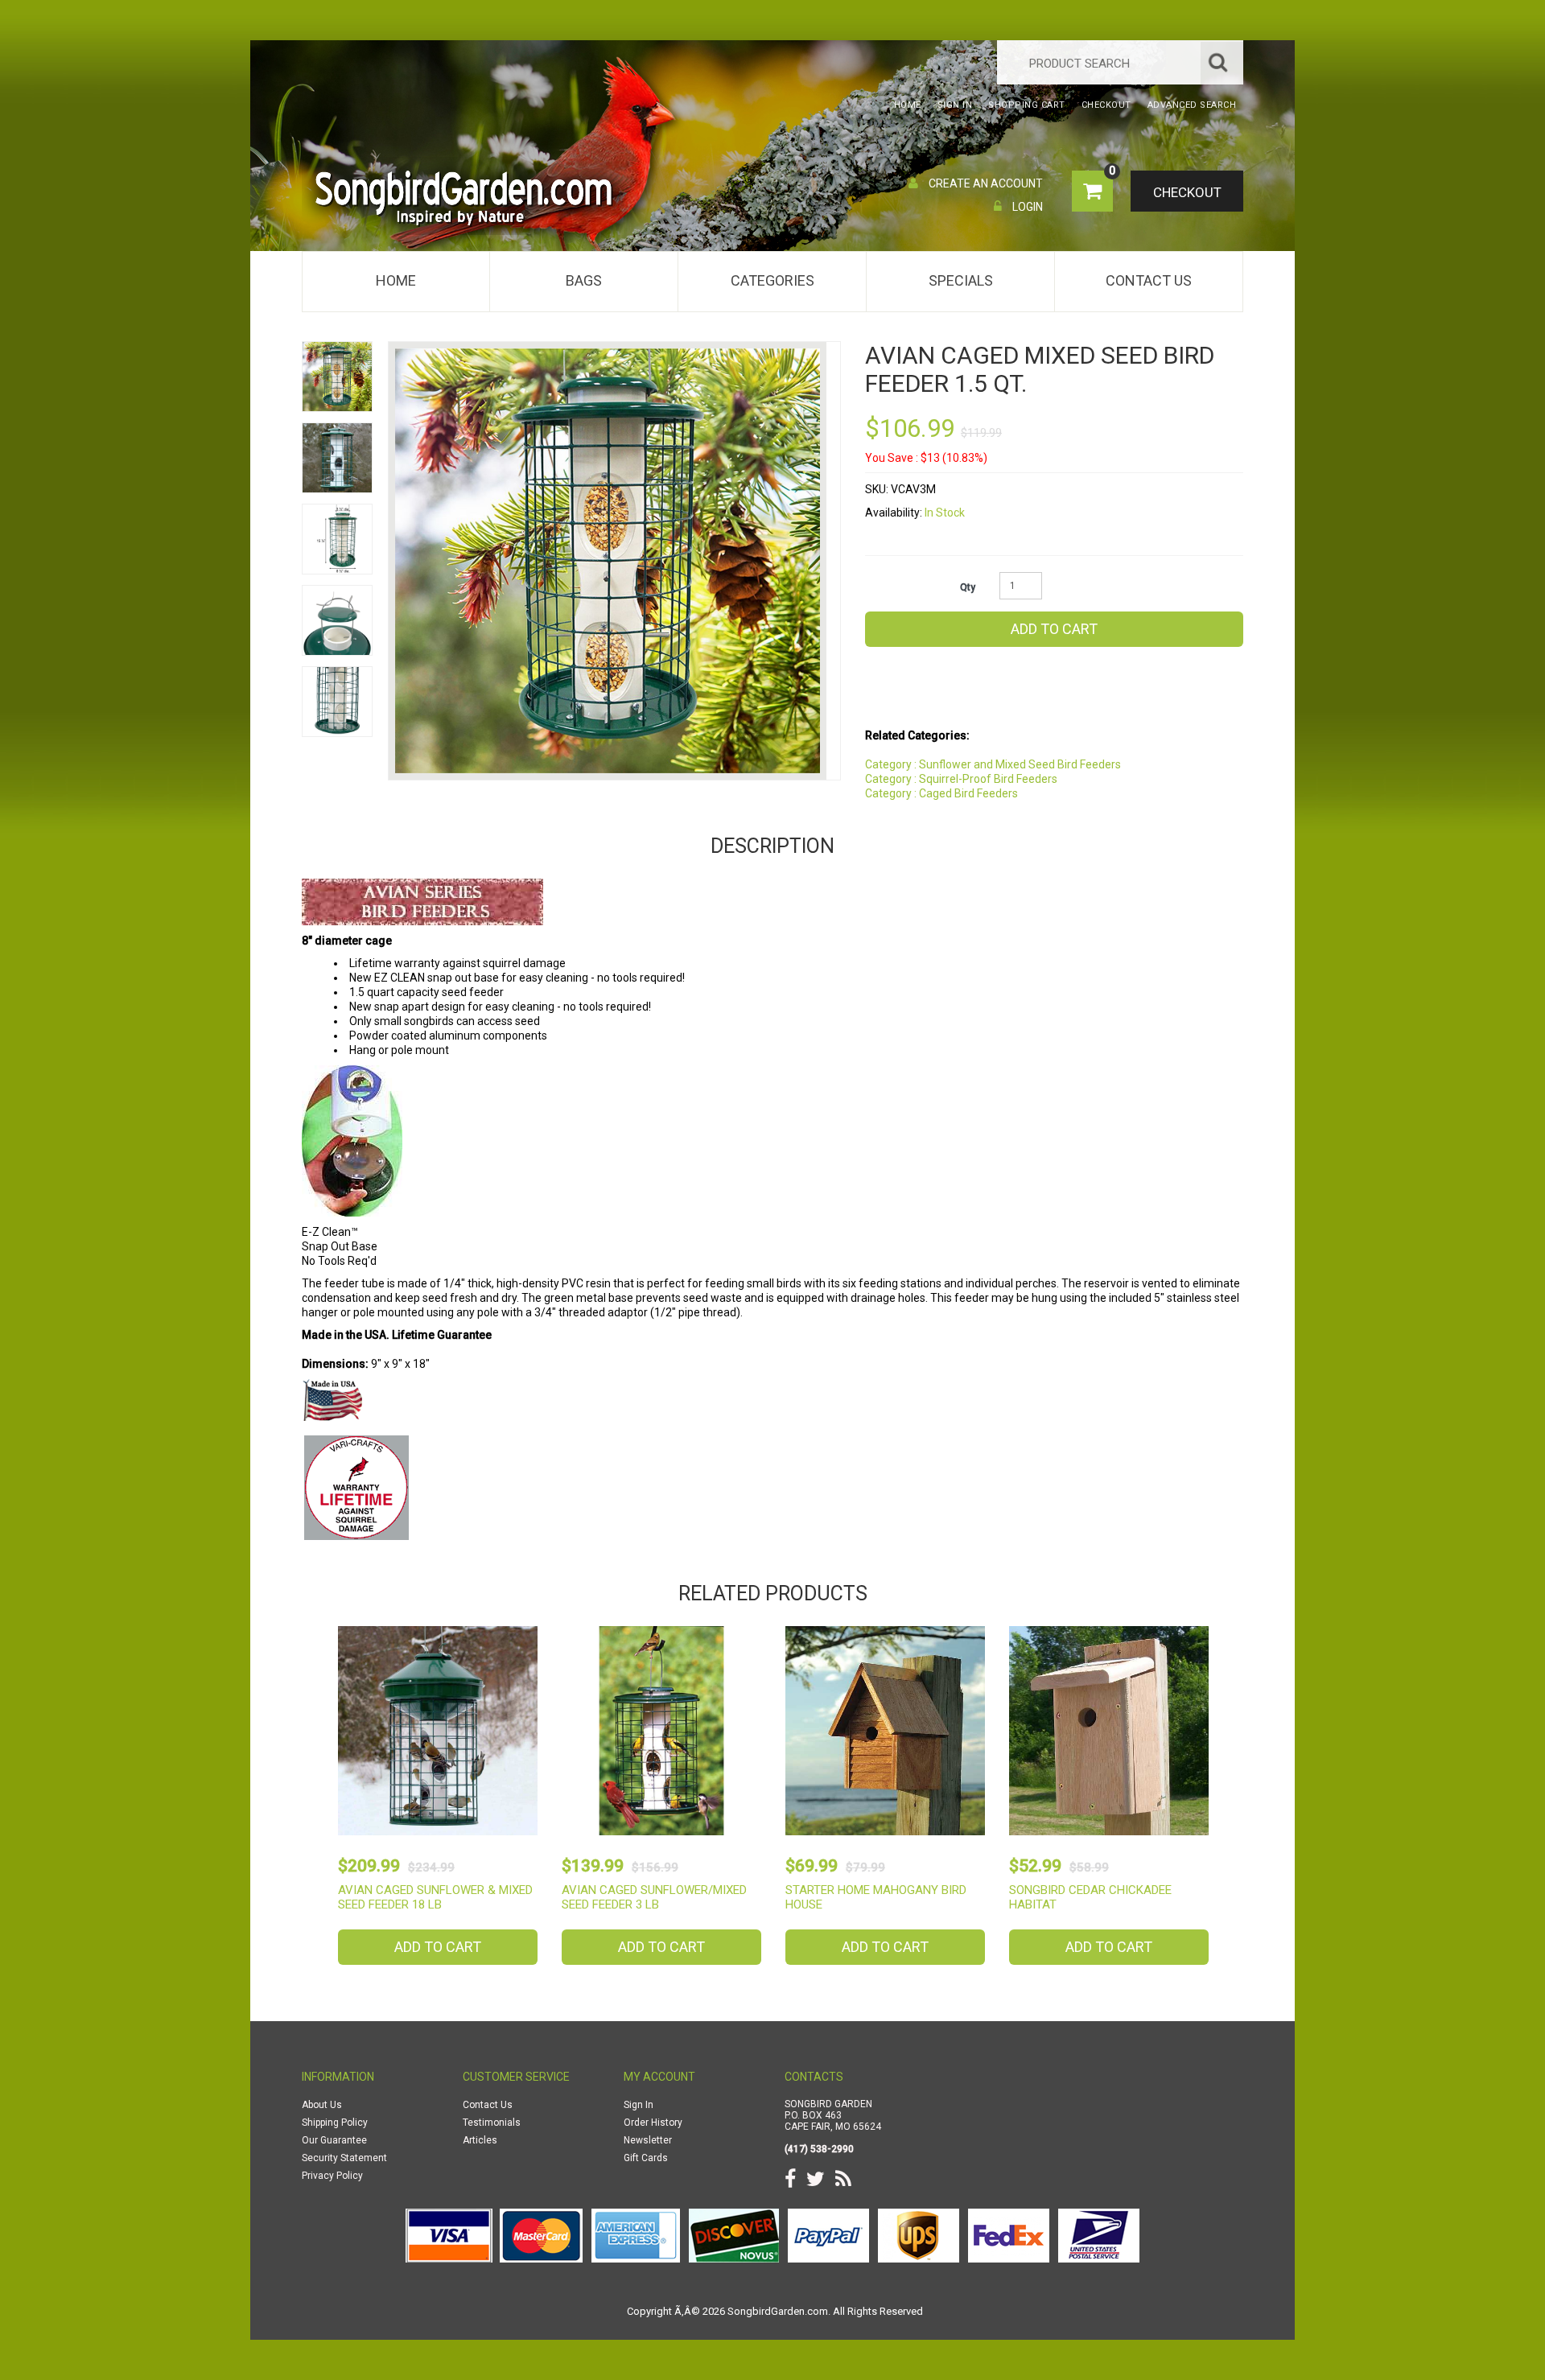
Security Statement (344, 2158)
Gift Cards (646, 2158)
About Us (322, 2105)
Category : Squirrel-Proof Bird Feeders (961, 779)
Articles (480, 2140)
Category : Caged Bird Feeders (941, 793)
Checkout (1187, 192)
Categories (772, 280)
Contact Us (1149, 280)
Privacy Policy (332, 2176)
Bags (584, 280)
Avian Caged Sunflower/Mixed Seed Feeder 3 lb (654, 1897)
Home (396, 280)
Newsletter (648, 2140)
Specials (961, 280)
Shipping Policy (335, 2123)
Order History (653, 2123)
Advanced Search (1192, 105)
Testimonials (492, 2123)
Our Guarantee (334, 2140)
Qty (968, 587)
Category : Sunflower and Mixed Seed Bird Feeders (993, 764)
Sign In (639, 2105)
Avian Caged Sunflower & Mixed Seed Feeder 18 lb (435, 1897)
